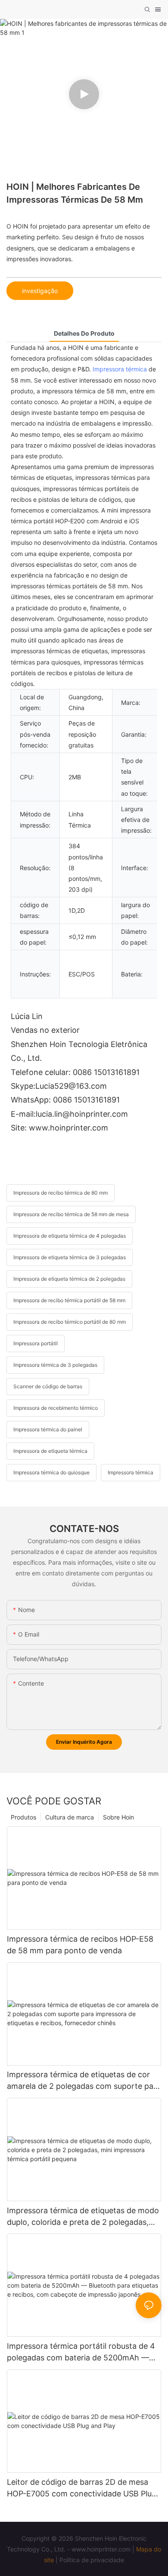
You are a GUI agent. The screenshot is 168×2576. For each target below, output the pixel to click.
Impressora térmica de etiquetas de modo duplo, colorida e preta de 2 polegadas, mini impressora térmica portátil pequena (83, 2217)
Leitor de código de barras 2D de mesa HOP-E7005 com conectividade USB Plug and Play (82, 2488)
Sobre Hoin (118, 1817)
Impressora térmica (120, 369)
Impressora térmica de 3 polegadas (55, 1365)
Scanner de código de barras (48, 1386)
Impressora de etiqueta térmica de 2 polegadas (69, 1279)
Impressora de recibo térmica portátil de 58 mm (69, 1300)
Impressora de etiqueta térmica (50, 1451)
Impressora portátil (36, 1343)
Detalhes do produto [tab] (84, 333)
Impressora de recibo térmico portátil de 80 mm (70, 1322)
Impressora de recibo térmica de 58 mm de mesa (71, 1214)
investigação (40, 291)
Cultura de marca (70, 1817)
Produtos (23, 1817)
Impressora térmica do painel (48, 1429)
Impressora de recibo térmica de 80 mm (61, 1193)
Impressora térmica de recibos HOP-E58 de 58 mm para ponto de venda (80, 1945)
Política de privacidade (92, 2560)
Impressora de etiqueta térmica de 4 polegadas (70, 1236)
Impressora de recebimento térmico (56, 1408)
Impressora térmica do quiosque (51, 1472)
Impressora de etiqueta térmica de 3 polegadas (70, 1257)
